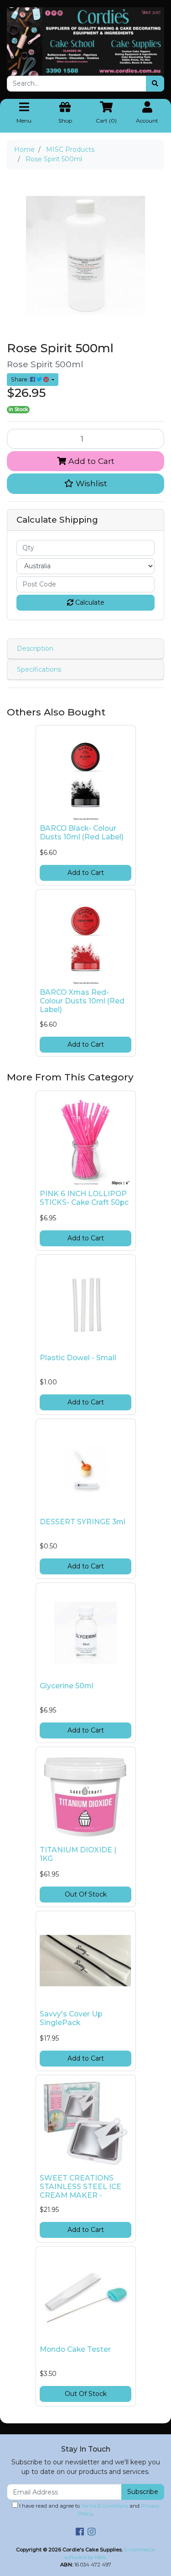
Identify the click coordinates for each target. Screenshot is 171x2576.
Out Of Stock (86, 1894)
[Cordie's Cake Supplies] (85, 41)
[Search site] (155, 84)
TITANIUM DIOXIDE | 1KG (78, 1854)
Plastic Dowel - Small (78, 1358)
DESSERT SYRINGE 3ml (83, 1522)
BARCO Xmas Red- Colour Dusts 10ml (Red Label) (82, 1001)
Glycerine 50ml (67, 1686)
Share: (21, 379)
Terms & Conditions (105, 2506)
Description (35, 648)
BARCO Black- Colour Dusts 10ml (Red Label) (82, 833)
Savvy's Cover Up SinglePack (71, 2018)
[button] (85, 483)
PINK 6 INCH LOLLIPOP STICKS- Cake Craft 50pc (84, 1198)
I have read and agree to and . (89, 2510)
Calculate (89, 602)
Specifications (39, 669)
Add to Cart (90, 461)
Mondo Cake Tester (75, 2349)
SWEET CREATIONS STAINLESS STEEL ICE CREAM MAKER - (80, 2187)
